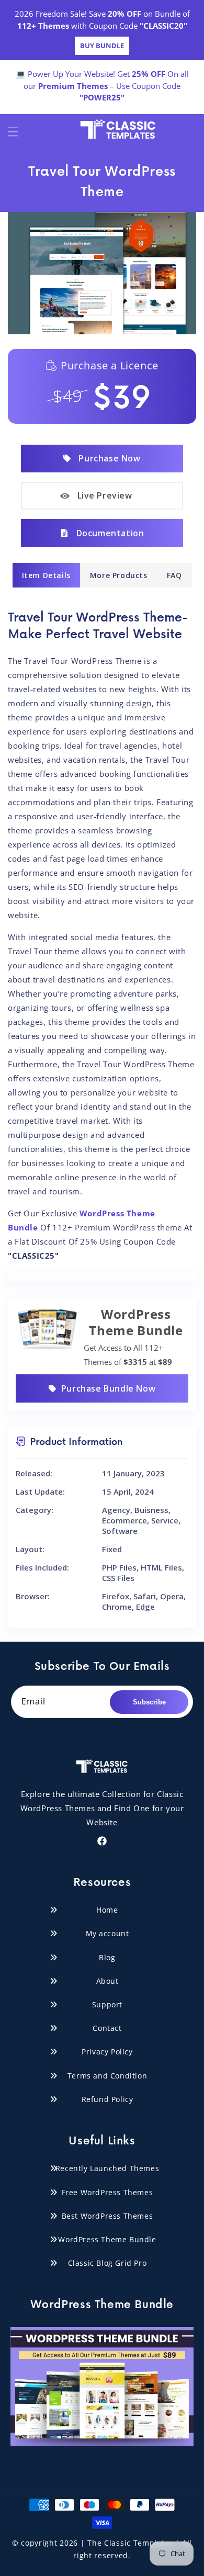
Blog (107, 1957)
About (107, 1981)
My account (107, 1933)
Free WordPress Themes (107, 2192)
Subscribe (149, 1702)
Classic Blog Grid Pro (107, 2263)
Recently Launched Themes (107, 2168)
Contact (107, 2028)
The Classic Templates (130, 2543)
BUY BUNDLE (102, 46)
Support (107, 2004)
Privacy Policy (107, 2052)
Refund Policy (107, 2099)
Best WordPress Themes (107, 2216)
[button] (13, 132)
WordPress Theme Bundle (107, 2239)
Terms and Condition (107, 2076)
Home (107, 1910)
